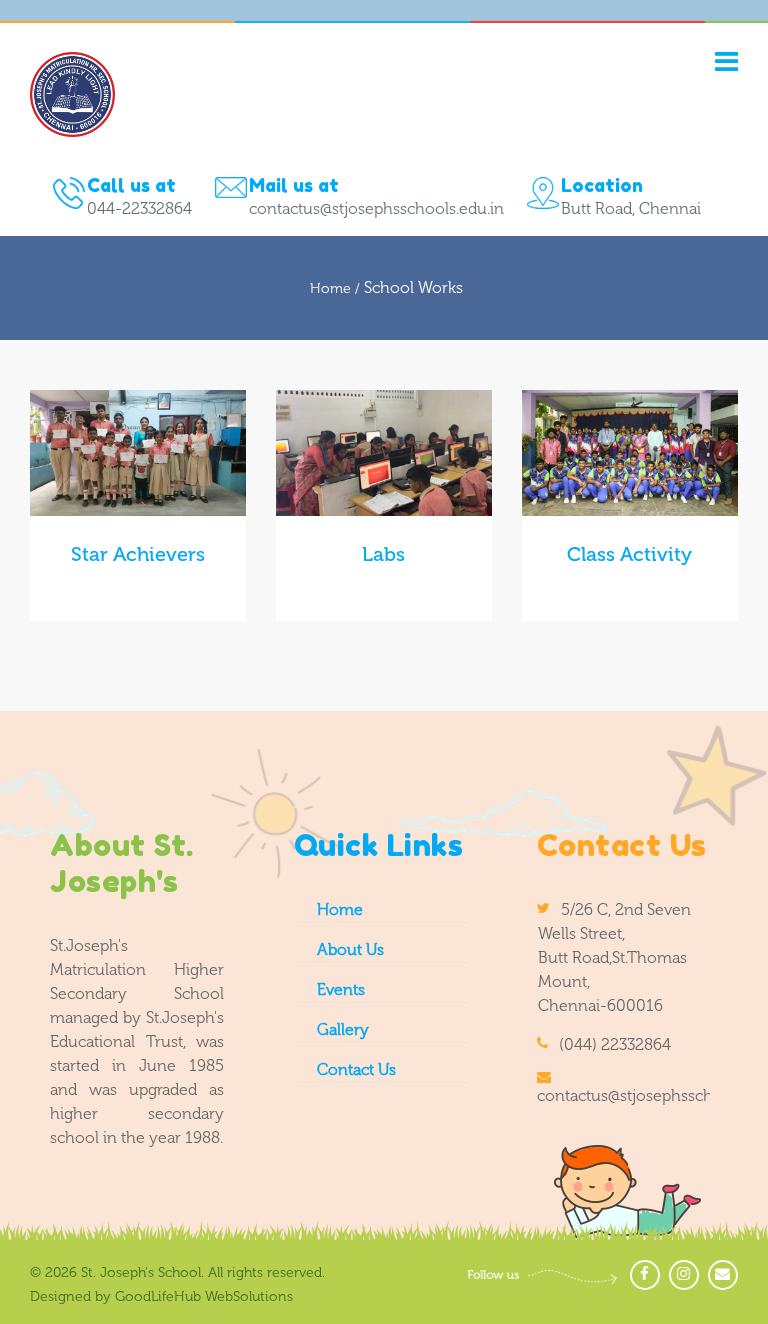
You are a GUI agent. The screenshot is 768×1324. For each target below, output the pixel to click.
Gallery (343, 1029)
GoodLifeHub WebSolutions (204, 1296)
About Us (350, 949)
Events (341, 989)
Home (340, 909)
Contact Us (356, 1069)
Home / (337, 288)
